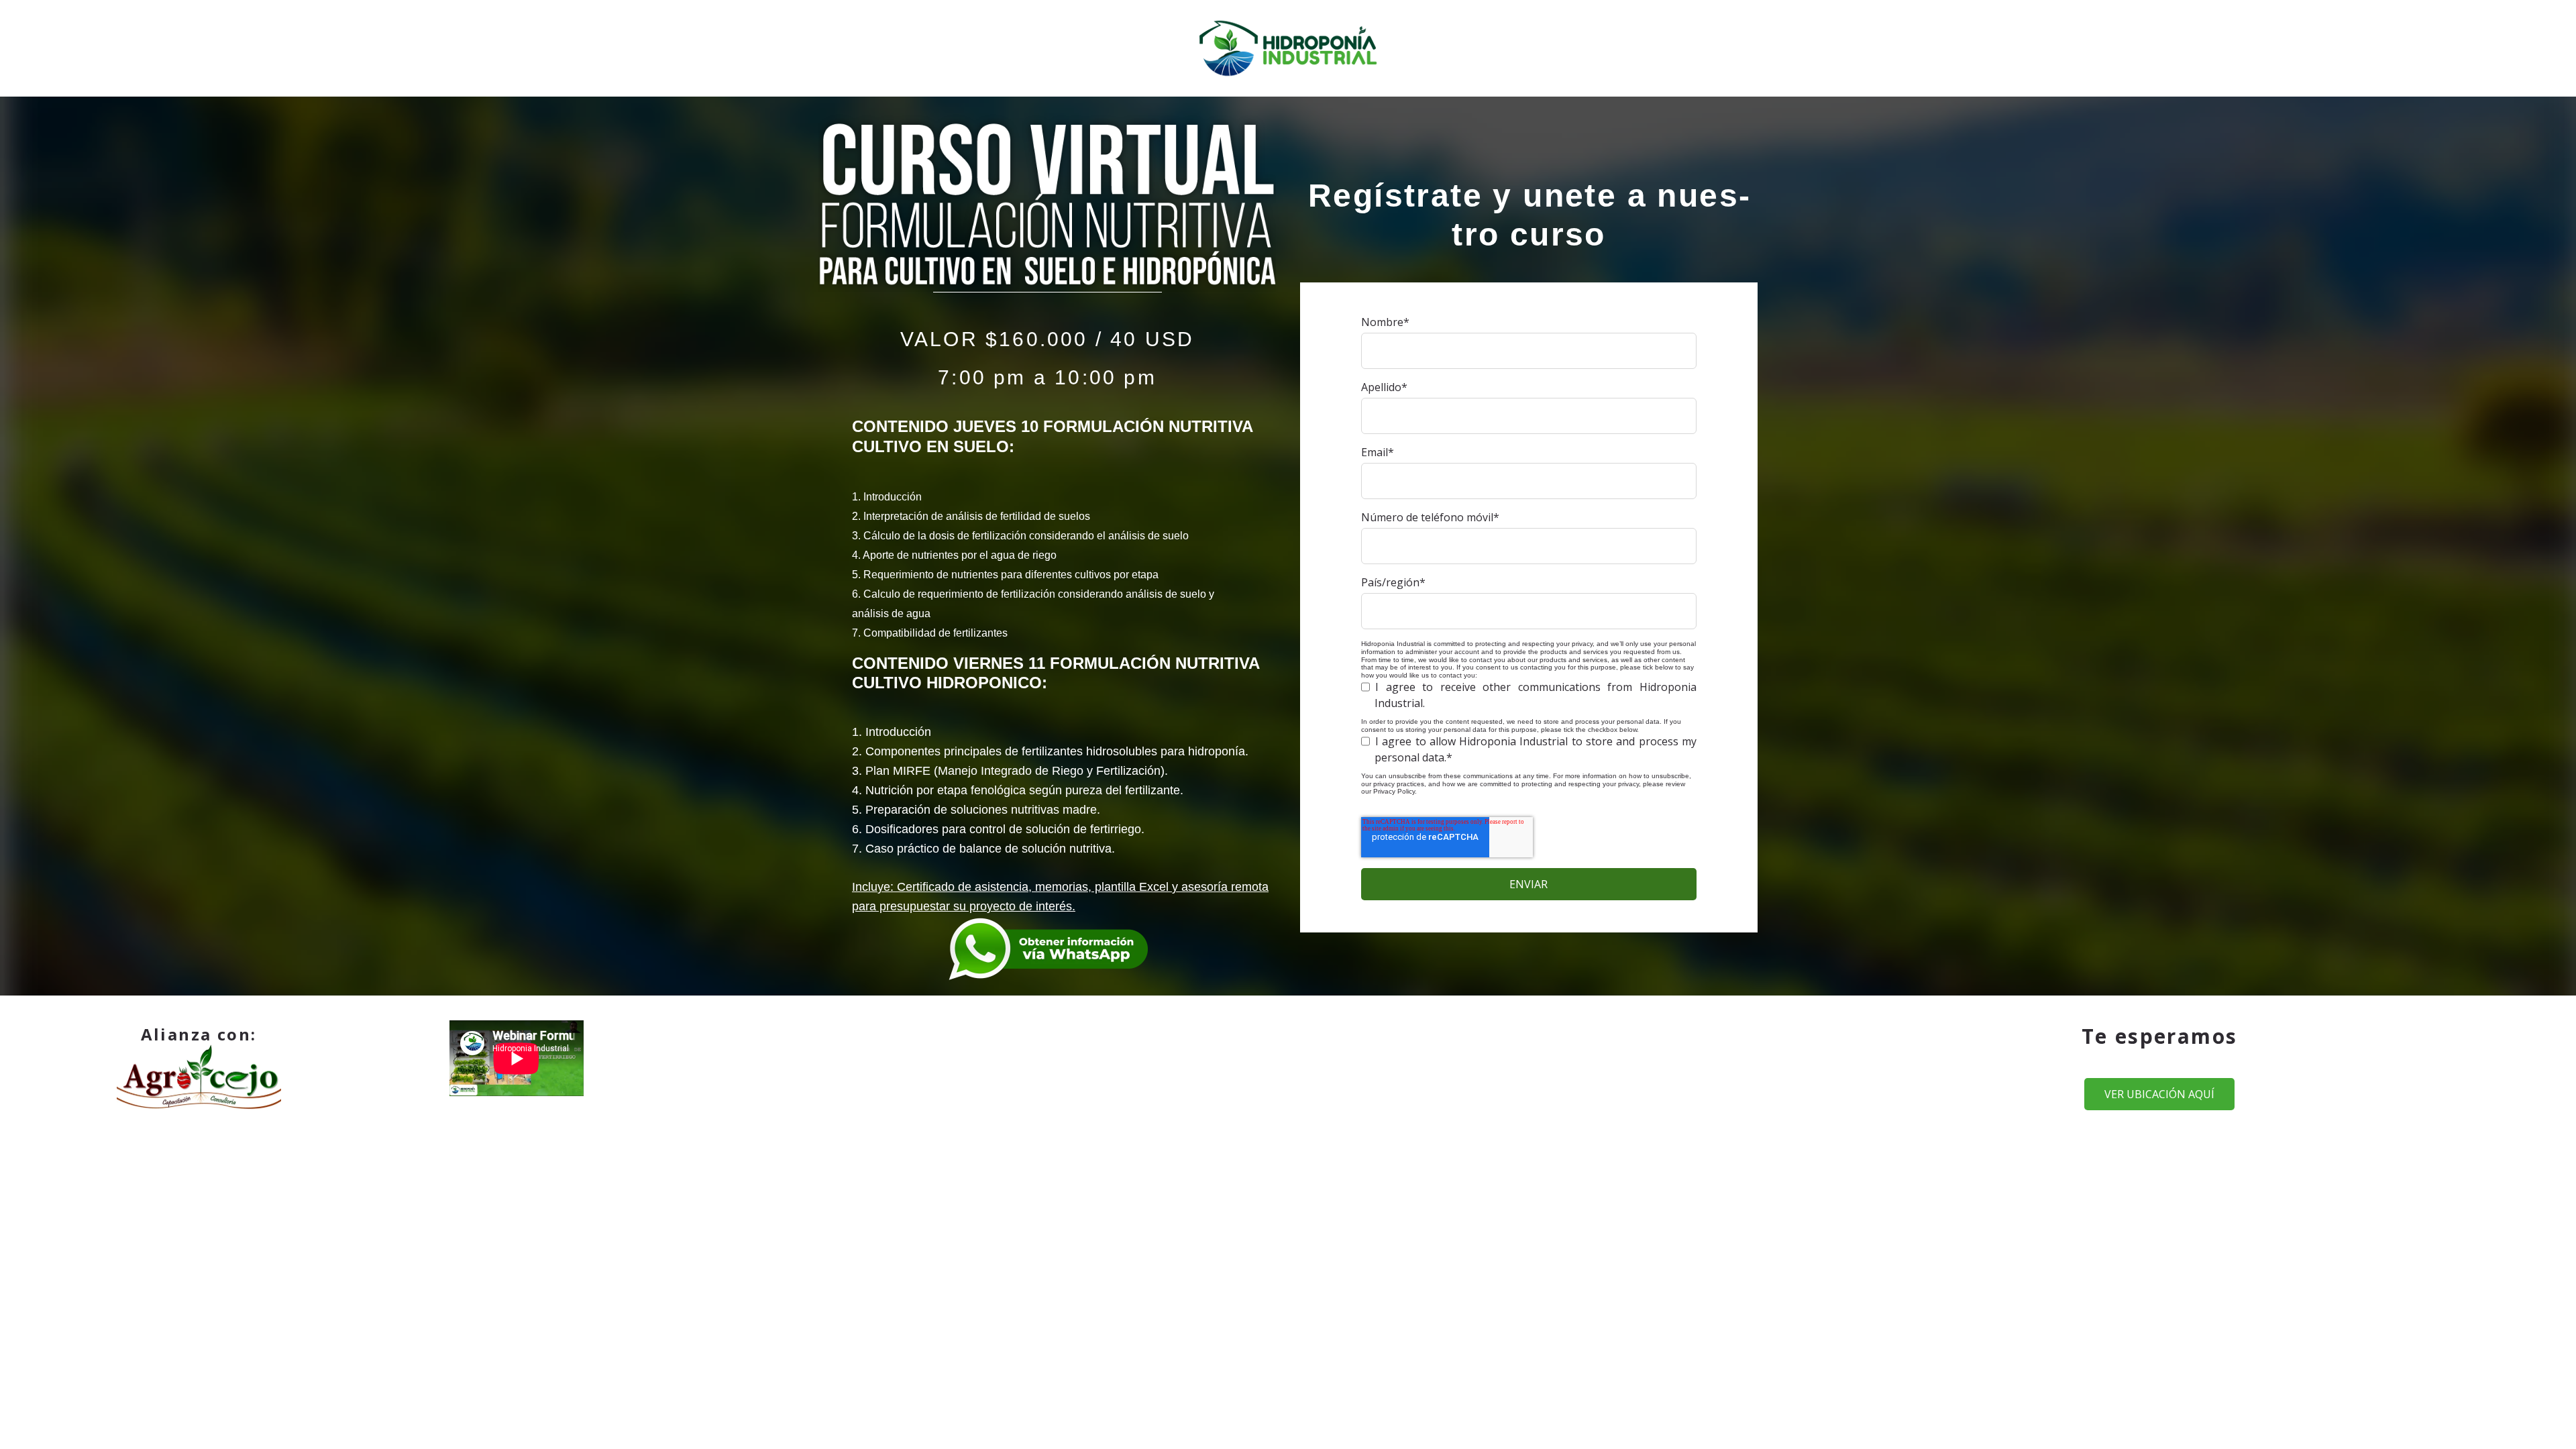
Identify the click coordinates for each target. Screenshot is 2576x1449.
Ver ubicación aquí (2159, 1094)
